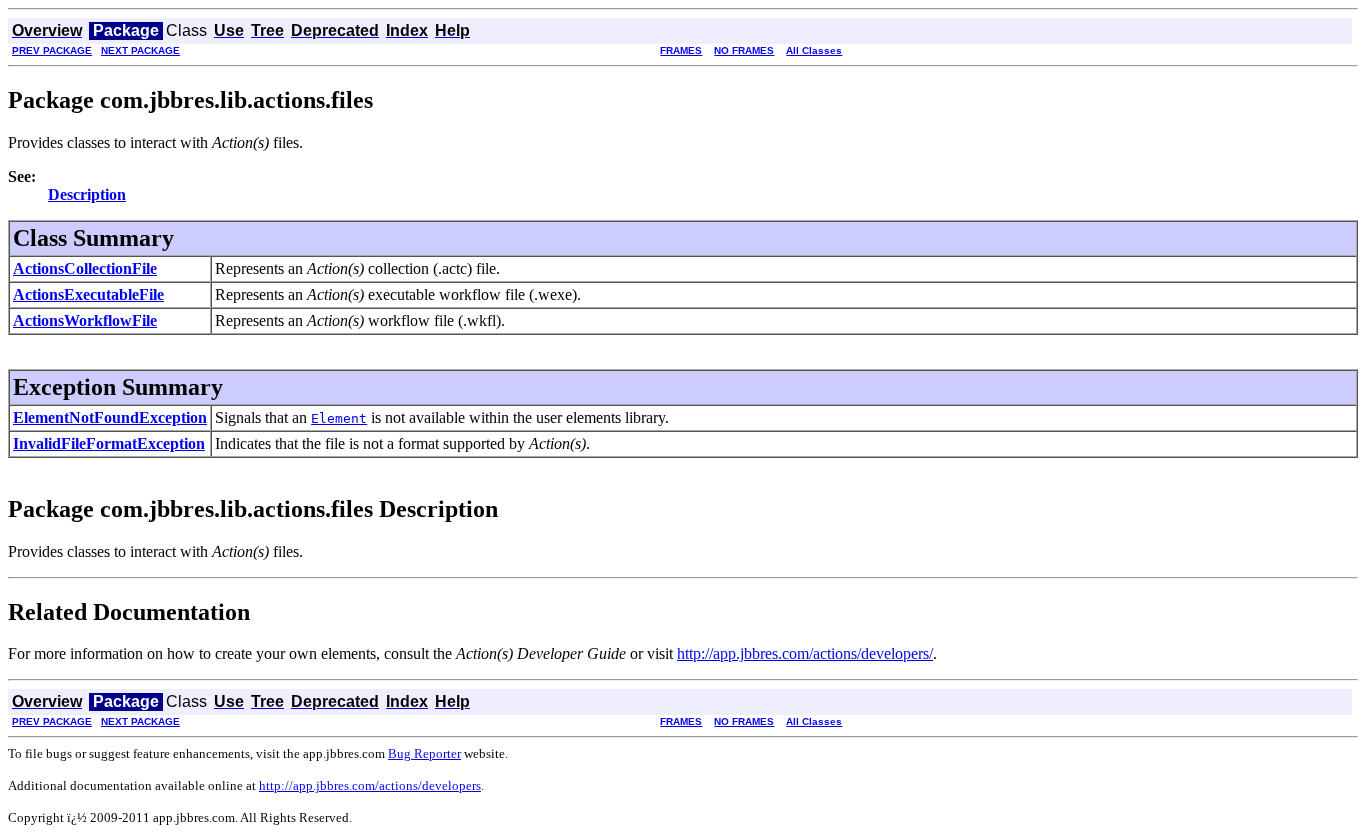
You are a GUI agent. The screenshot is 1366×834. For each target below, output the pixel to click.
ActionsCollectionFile (85, 268)
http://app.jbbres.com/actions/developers (370, 785)
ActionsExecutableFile (88, 294)
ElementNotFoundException (110, 417)
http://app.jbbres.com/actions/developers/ (805, 653)
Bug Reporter (424, 753)
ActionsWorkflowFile (85, 320)
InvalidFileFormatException (109, 443)
